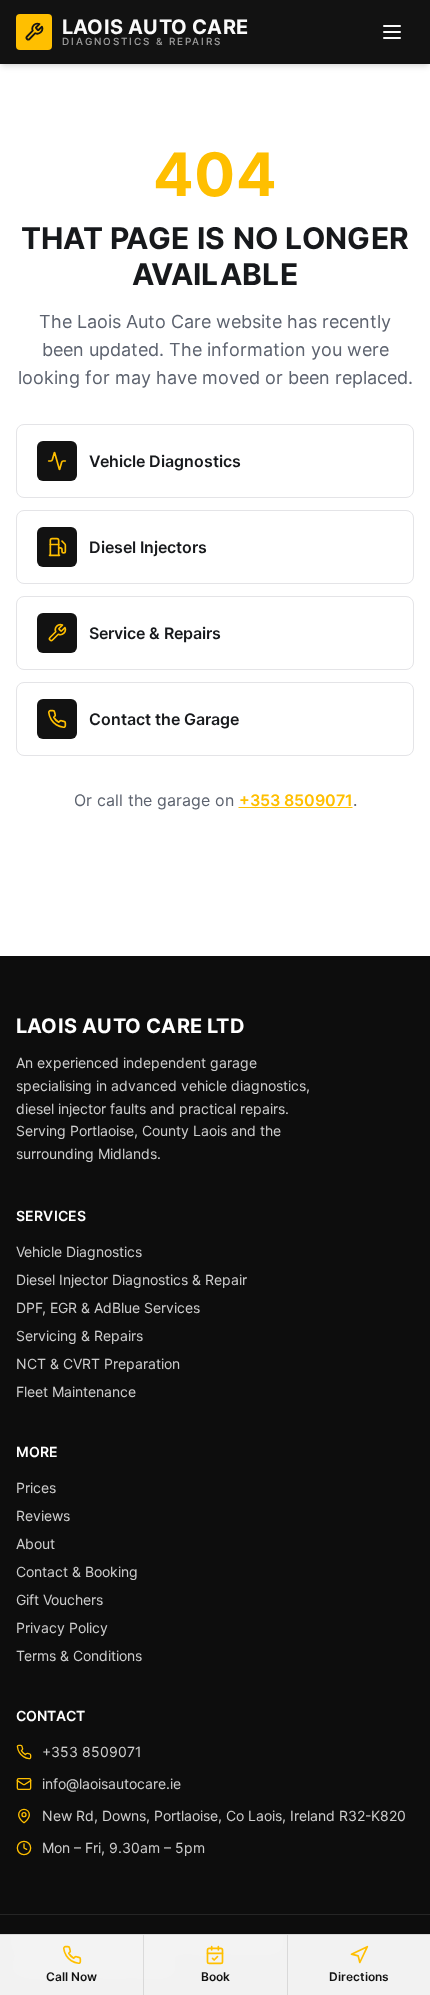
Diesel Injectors (148, 547)
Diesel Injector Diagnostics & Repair (131, 1279)
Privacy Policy (62, 1627)
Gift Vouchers (59, 1599)
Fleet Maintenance (76, 1391)
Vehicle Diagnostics (165, 461)
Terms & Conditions (79, 1655)
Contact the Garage (164, 719)
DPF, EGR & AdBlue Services (108, 1307)
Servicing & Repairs (79, 1335)
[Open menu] (392, 32)
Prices (36, 1487)
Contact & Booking (77, 1571)
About (35, 1543)
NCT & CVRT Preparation (98, 1363)
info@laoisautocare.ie (111, 1783)
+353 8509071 (296, 800)
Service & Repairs (155, 633)
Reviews (43, 1515)
